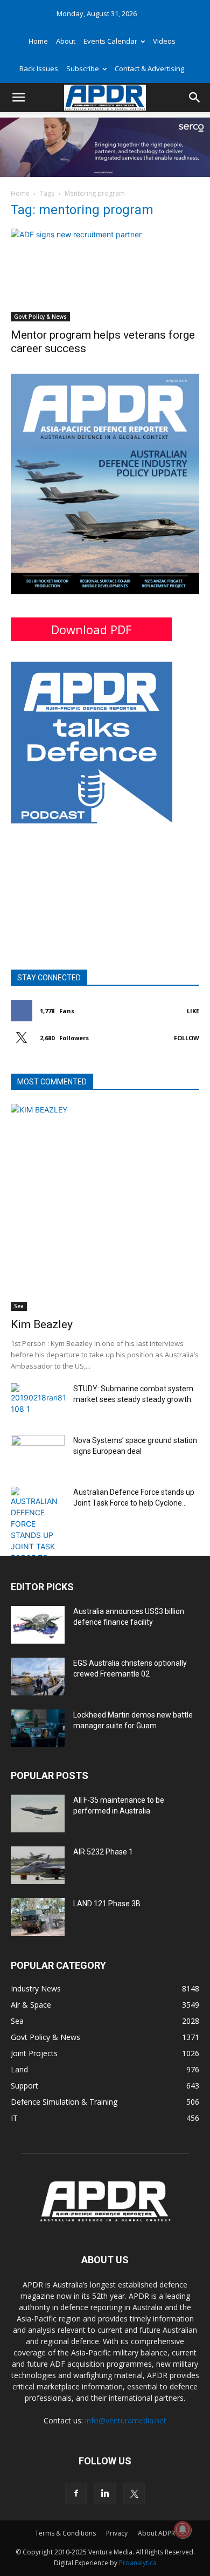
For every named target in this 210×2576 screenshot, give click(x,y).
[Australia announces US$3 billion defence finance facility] (38, 1625)
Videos (164, 41)
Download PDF (91, 629)
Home (38, 41)
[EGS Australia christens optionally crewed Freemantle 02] (38, 1677)
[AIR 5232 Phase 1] (38, 1865)
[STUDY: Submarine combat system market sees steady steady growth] (38, 1402)
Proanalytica (138, 2563)
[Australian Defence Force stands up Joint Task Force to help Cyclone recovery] (38, 1542)
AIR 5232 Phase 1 (103, 1852)
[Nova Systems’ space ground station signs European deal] (38, 1454)
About (66, 41)
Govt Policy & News (40, 317)
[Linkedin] (105, 2493)
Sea (19, 1306)
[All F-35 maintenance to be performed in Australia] (38, 1813)
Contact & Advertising (149, 68)
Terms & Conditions (65, 2533)
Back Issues (39, 68)
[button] (18, 98)
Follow (187, 1038)
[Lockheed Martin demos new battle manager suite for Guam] (38, 1728)
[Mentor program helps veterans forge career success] (105, 275)
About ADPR (156, 2533)
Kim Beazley (42, 1324)
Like (193, 1011)
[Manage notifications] (183, 2530)
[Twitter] (134, 2493)
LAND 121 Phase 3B (107, 1904)
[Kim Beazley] (105, 1207)
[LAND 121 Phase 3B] (38, 1917)
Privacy (117, 2533)
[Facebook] (76, 2493)
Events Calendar (110, 41)
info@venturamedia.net (126, 2420)
